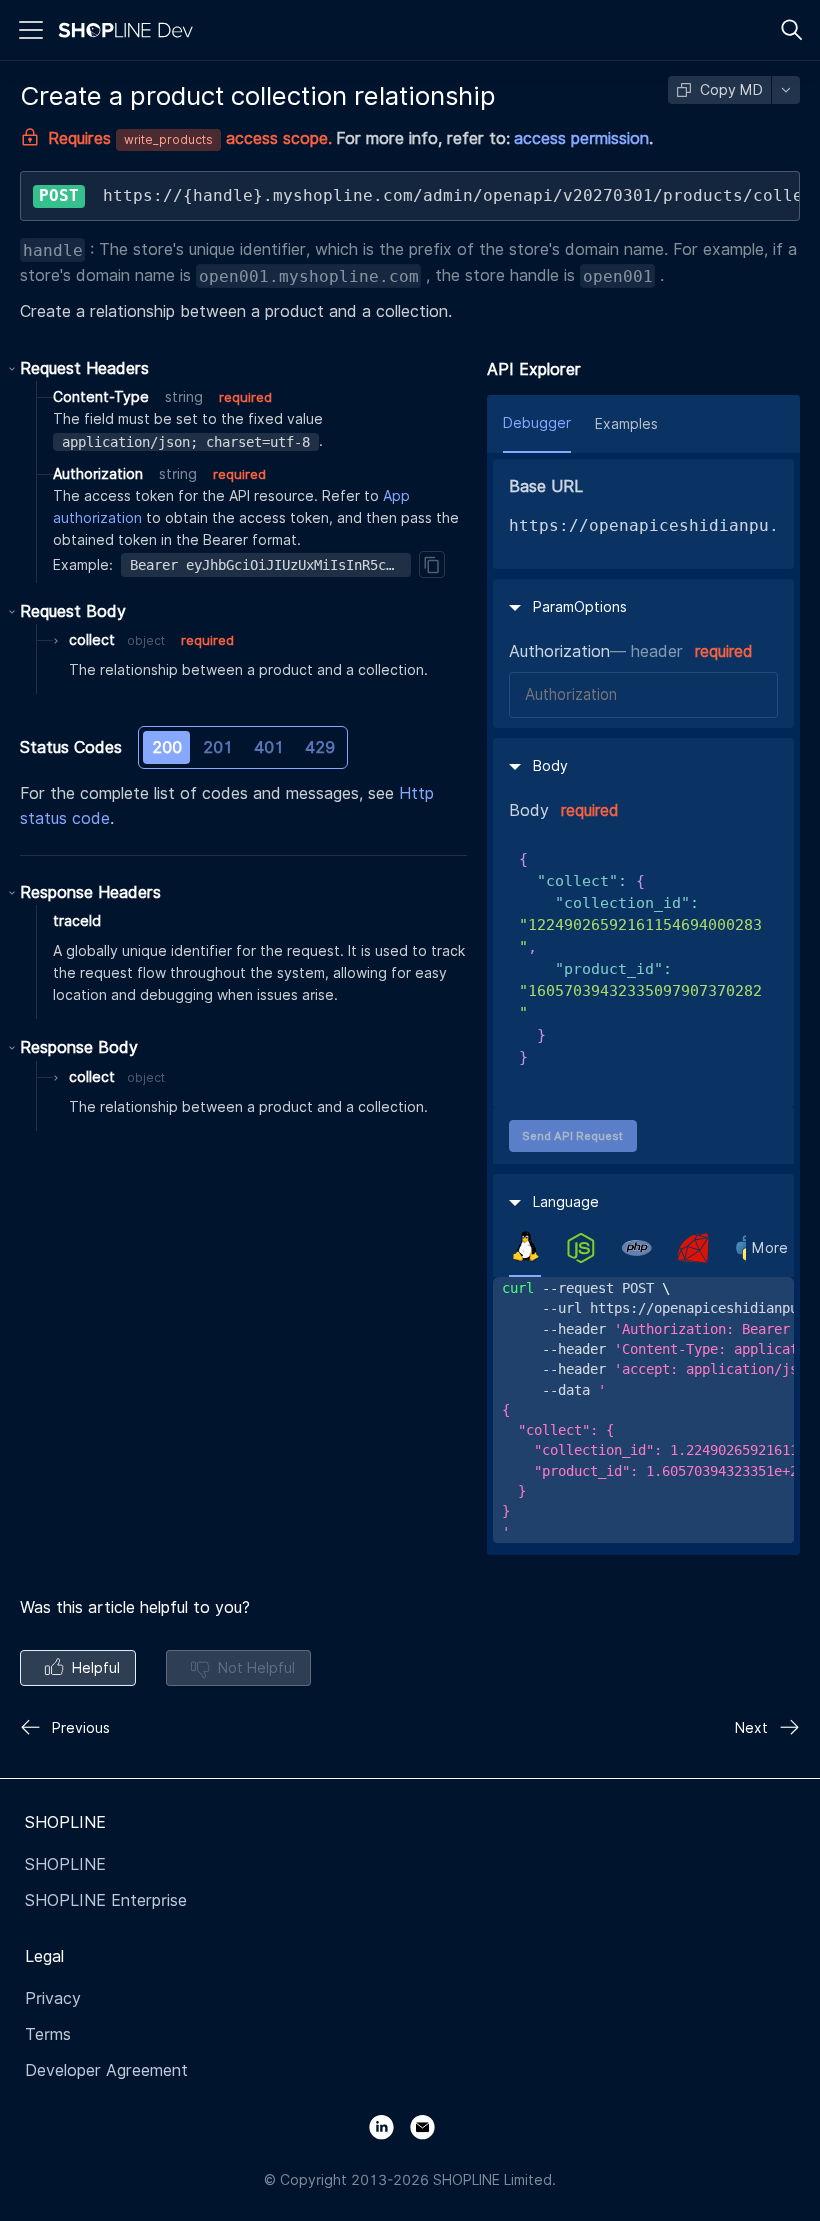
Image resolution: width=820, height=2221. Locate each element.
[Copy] (432, 564)
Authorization (559, 651)
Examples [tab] (626, 424)
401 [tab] (269, 747)
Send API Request (572, 1136)
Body (529, 810)
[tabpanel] (643, 1410)
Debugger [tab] (537, 423)
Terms (48, 2034)
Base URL (546, 486)
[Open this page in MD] (785, 90)
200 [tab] (167, 747)
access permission (581, 138)
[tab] (525, 1247)
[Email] (430, 2126)
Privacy (53, 1998)
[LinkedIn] (389, 2126)
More (770, 1248)
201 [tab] (218, 747)
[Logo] (130, 30)
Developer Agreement (106, 2070)
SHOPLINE (65, 1864)
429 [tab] (320, 747)
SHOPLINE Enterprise (106, 1900)
